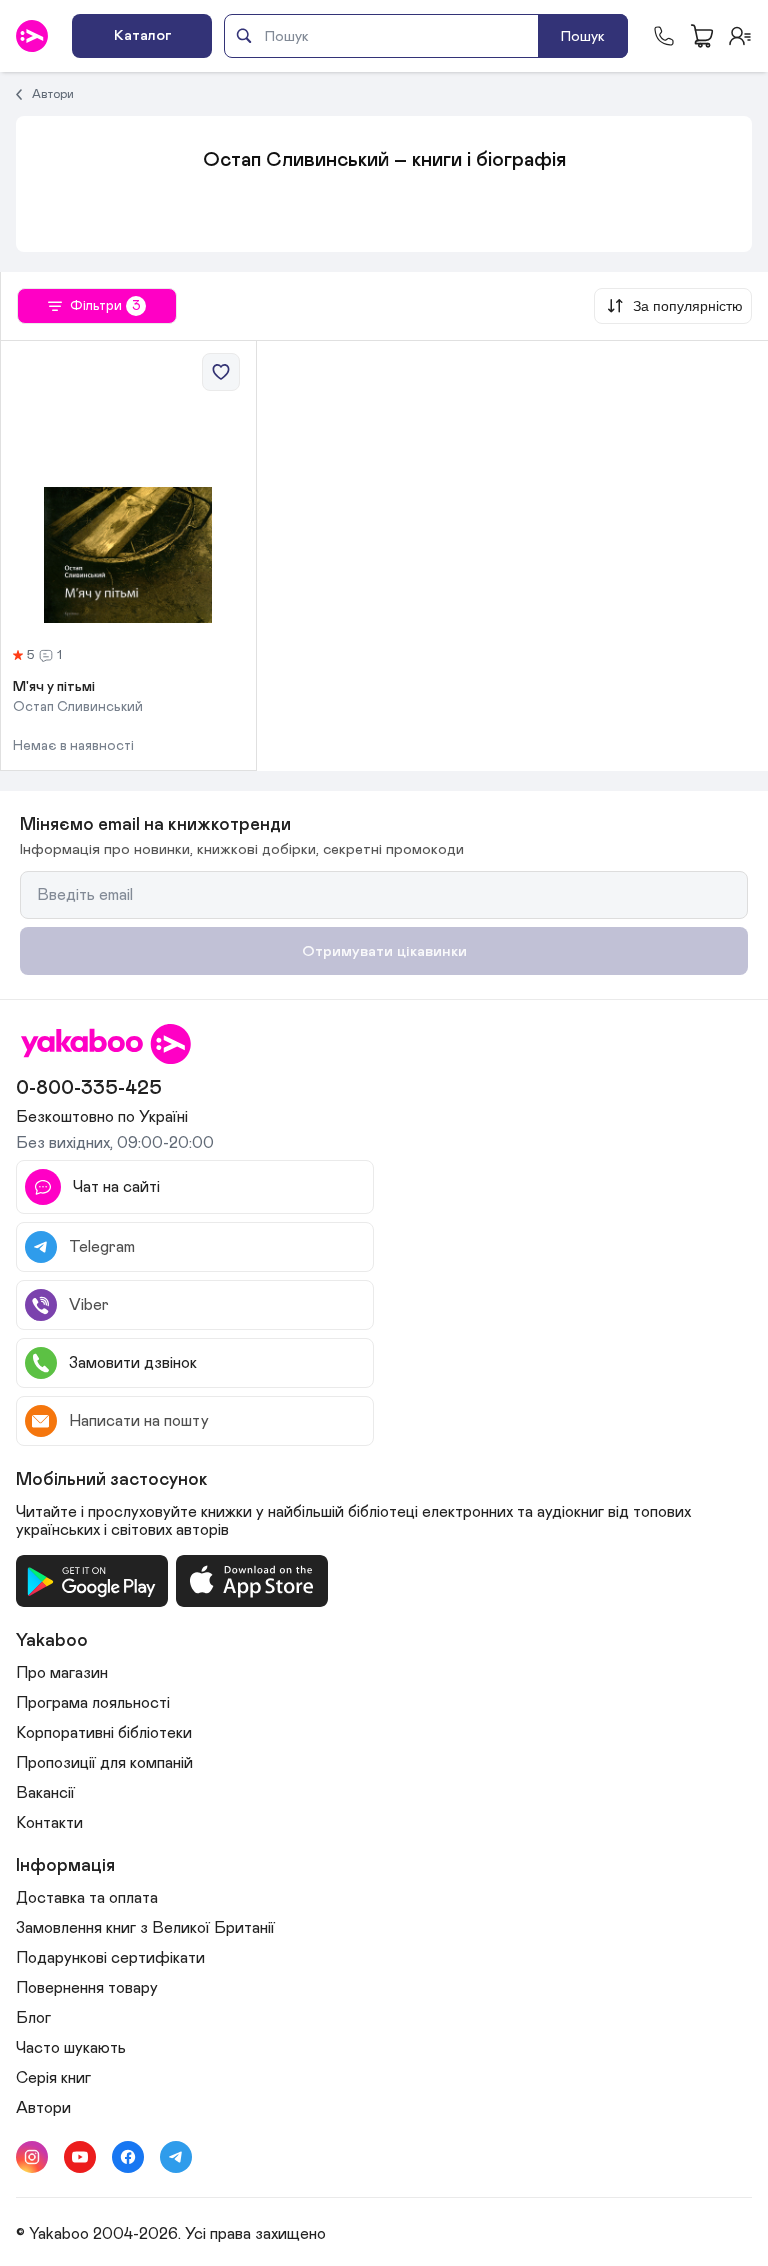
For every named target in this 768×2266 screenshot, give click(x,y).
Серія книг (53, 2078)
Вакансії (45, 1793)
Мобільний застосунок (112, 1480)
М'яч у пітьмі (54, 687)
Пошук (583, 36)
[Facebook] (128, 2157)
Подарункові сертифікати (110, 1958)
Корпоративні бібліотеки (104, 1733)
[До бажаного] (221, 372)
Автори (53, 94)
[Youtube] (80, 2157)
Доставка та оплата (87, 1898)
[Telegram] (176, 2157)
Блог (33, 2018)
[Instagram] (32, 2157)
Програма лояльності (93, 1703)
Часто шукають (71, 2048)
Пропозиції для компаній (104, 1763)
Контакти (49, 1823)
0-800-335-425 (89, 1088)
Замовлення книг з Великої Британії (145, 1928)
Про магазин (62, 1673)
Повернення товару (87, 1988)
